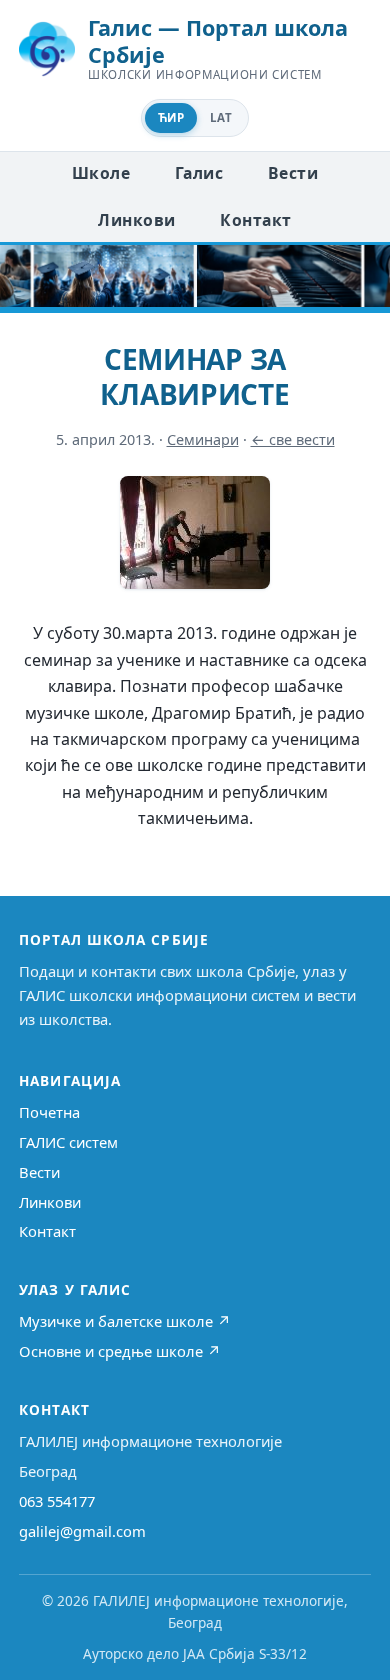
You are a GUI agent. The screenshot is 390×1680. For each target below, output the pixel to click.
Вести (293, 173)
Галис (199, 173)
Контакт (255, 220)
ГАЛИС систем (68, 1142)
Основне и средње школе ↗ (120, 1351)
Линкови (136, 220)
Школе (101, 173)
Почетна (49, 1112)
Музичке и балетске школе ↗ (125, 1321)
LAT (221, 117)
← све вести (293, 439)
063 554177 (57, 1501)
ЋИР (171, 117)
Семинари (203, 439)
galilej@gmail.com (82, 1531)
